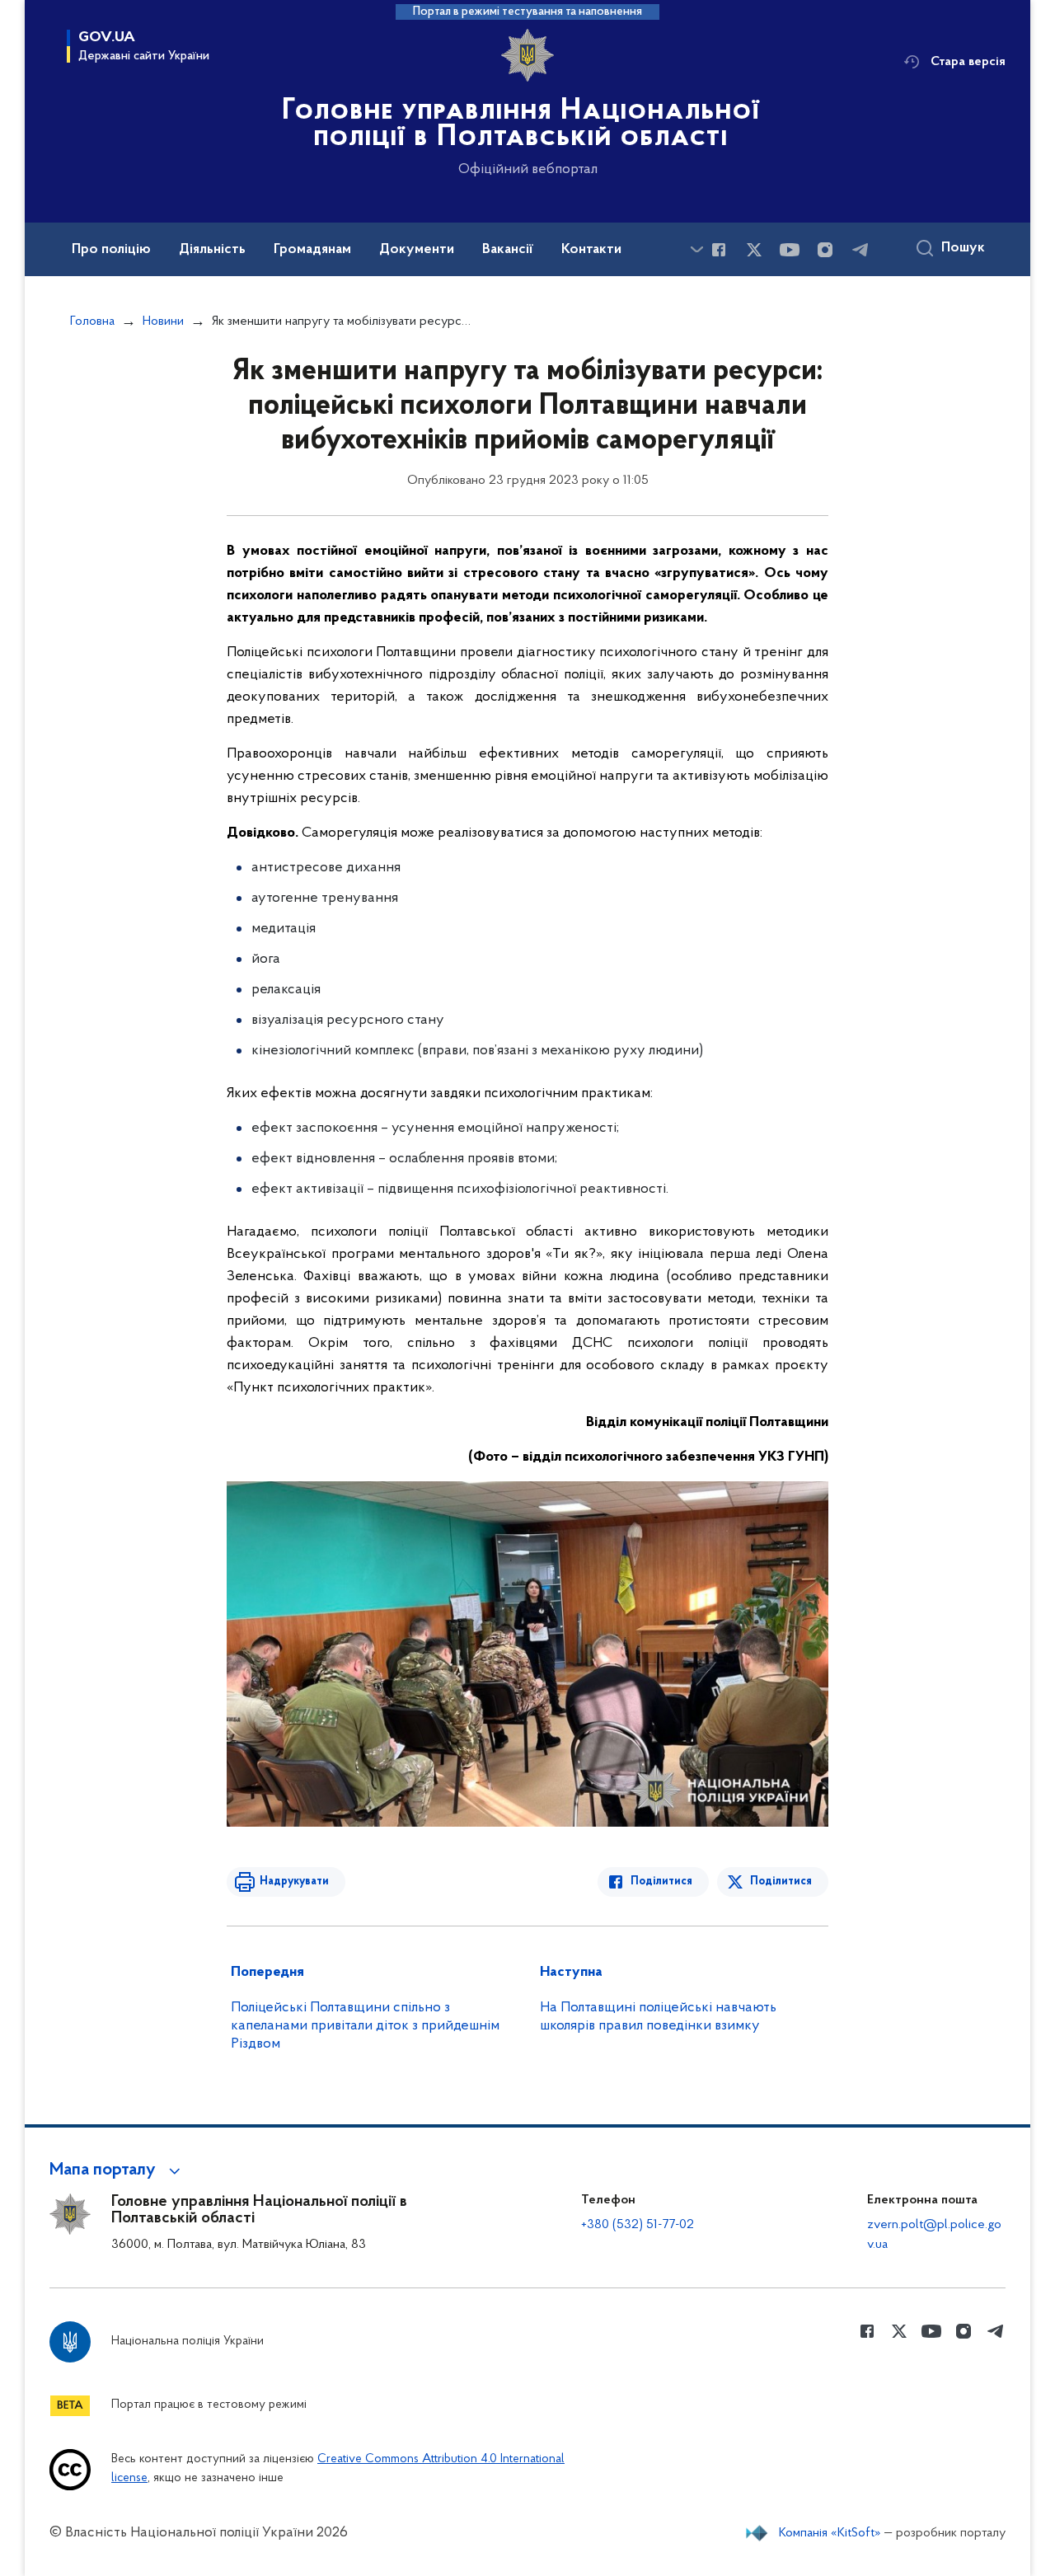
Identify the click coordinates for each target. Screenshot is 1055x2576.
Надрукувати (294, 1882)
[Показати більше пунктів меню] (696, 249)
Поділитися (661, 1882)
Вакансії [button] (508, 250)
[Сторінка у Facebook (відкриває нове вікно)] (719, 250)
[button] (117, 2170)
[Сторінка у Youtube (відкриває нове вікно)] (790, 250)
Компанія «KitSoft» (830, 2533)
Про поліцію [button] (111, 250)
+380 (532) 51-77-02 (638, 2225)
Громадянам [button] (312, 250)
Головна (92, 321)
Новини (163, 321)
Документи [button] (417, 250)
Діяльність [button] (212, 250)
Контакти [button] (591, 250)
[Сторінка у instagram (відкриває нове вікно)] (825, 250)
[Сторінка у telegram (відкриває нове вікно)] (860, 250)
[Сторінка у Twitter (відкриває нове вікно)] (754, 250)
